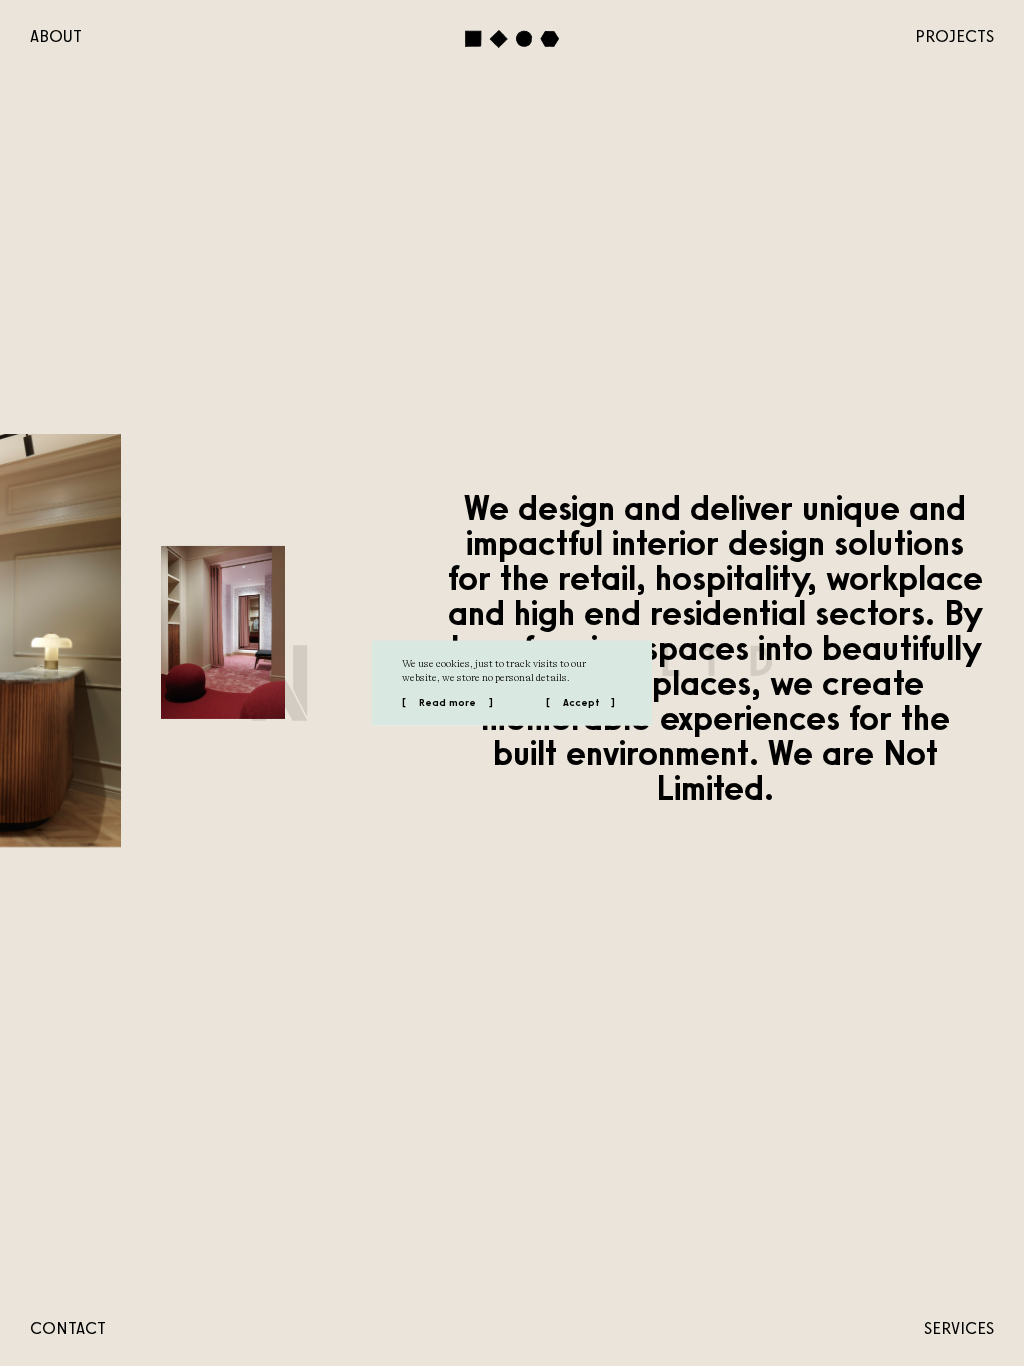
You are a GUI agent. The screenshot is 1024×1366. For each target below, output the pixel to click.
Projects (954, 36)
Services (959, 1328)
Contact (68, 1328)
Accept (581, 702)
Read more (447, 702)
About (56, 36)
